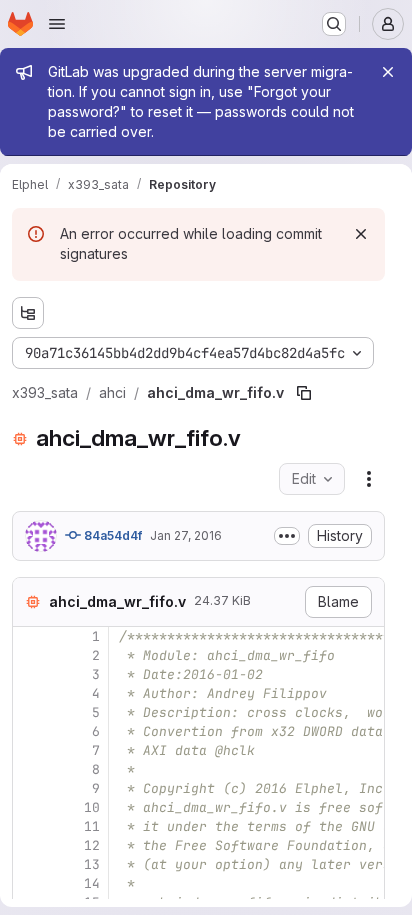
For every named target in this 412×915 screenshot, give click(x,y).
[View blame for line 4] (30, 693)
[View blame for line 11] (30, 826)
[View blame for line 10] (30, 807)
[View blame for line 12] (30, 845)
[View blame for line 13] (30, 864)
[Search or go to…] (334, 24)
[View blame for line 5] (30, 712)
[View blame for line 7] (30, 750)
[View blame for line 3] (30, 674)
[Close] (388, 72)
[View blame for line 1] (30, 636)
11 (92, 826)
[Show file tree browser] (28, 313)
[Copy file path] (304, 393)
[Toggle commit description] (287, 536)
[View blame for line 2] (30, 655)
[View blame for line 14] (30, 883)
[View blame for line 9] (30, 788)
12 (92, 845)
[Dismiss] (361, 234)
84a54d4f (111, 535)
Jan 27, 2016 (186, 535)
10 (92, 807)
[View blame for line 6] (30, 731)
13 (92, 864)
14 (92, 883)
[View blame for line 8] (30, 769)
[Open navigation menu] (57, 24)
